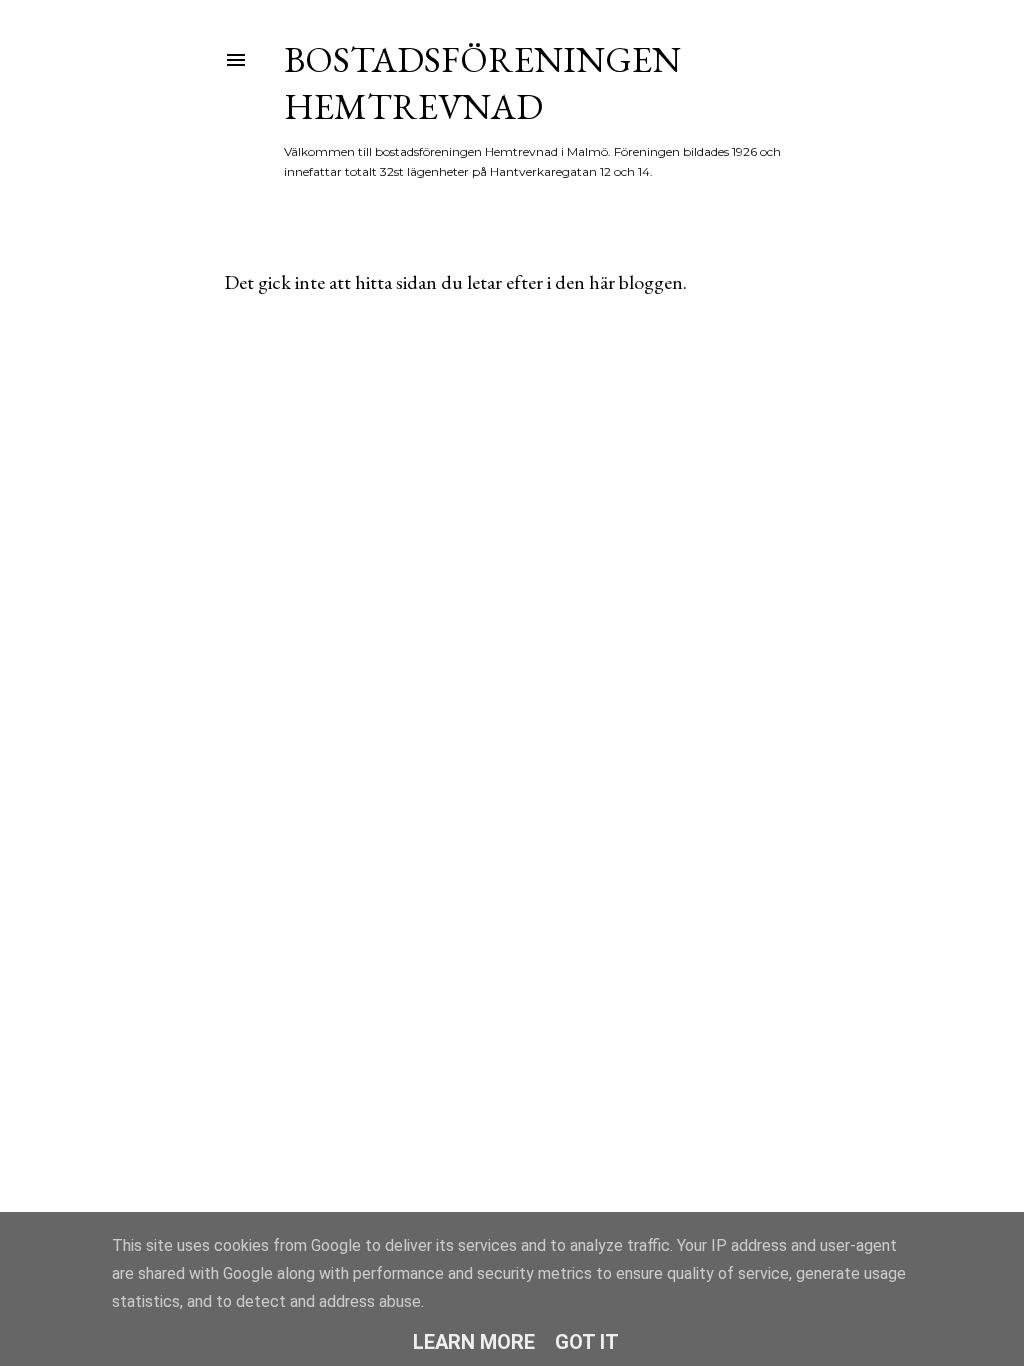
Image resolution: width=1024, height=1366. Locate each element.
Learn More (474, 1342)
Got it (587, 1342)
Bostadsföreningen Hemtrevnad (482, 83)
